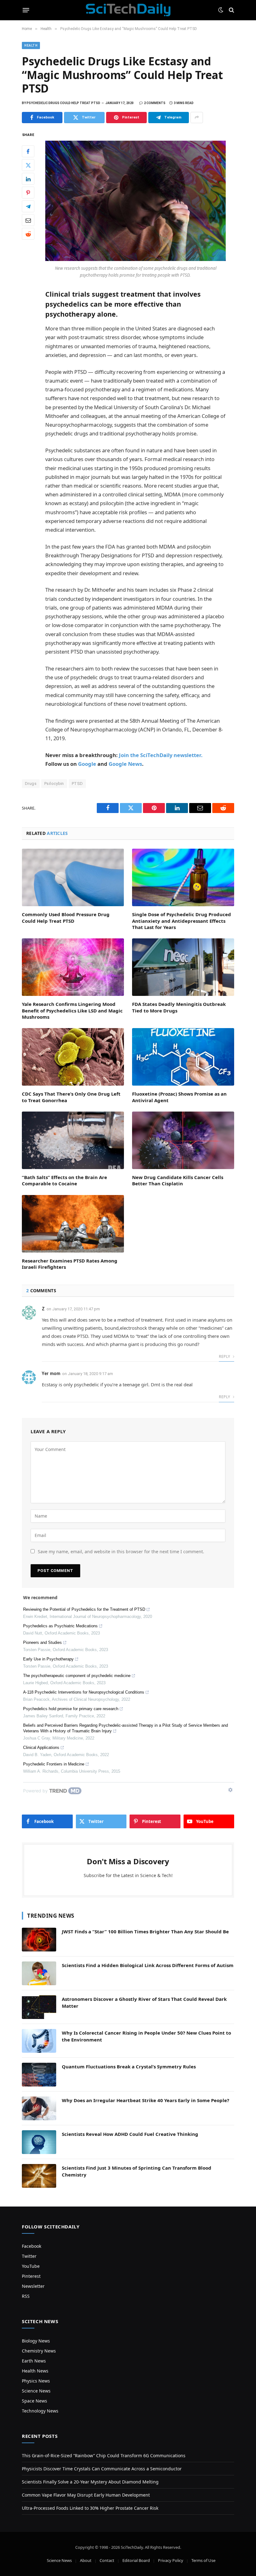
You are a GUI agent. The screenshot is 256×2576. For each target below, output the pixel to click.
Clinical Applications (41, 1747)
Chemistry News (39, 2351)
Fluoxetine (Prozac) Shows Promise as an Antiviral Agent (179, 1097)
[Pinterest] (28, 193)
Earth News (34, 2361)
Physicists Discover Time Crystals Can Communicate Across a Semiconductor (102, 2469)
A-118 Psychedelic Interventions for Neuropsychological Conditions (84, 1692)
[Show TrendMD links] (230, 1790)
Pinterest (31, 2276)
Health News (35, 2371)
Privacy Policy (171, 2560)
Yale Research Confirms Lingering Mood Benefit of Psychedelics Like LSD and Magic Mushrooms (72, 1010)
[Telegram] (28, 206)
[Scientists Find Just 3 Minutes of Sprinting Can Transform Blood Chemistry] (39, 2176)
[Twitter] (28, 165)
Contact (107, 2560)
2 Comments (155, 103)
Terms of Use (203, 2560)
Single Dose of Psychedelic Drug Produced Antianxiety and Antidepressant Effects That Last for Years (182, 921)
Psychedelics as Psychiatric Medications (60, 1626)
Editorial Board (136, 2560)
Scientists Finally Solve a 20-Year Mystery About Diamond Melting (90, 2482)
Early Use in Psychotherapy (48, 1659)
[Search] (231, 10)
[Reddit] (28, 234)
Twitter (29, 2256)
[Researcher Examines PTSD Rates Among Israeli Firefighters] (73, 1224)
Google (87, 764)
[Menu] (26, 10)
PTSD (77, 783)
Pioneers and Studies (42, 1642)
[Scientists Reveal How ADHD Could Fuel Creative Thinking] (39, 2142)
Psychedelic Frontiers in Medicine (54, 1764)
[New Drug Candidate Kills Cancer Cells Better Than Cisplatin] (183, 1140)
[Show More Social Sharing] (197, 118)
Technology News (40, 2411)
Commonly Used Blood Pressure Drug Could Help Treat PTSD (66, 917)
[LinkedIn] (28, 179)
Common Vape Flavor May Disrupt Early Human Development (86, 2495)
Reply (225, 1356)
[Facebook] (28, 151)
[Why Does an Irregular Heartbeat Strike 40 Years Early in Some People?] (39, 2108)
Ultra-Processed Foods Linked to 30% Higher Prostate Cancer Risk (90, 2508)
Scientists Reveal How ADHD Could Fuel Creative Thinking (130, 2134)
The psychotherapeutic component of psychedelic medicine (77, 1676)
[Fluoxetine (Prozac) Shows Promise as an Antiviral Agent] (183, 1057)
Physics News (36, 2381)
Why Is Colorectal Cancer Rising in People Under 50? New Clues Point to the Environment (146, 2036)
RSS (26, 2296)
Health (31, 45)
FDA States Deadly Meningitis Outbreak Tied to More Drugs (179, 1007)
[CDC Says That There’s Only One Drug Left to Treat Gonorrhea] (73, 1057)
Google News (125, 764)
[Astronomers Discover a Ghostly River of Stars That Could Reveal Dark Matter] (39, 2007)
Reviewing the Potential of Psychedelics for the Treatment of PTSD (84, 1609)
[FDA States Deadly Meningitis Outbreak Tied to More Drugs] (183, 967)
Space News (34, 2401)
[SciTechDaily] (128, 10)
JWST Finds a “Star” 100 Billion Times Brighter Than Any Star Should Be (145, 1931)
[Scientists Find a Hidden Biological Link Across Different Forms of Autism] (39, 1973)
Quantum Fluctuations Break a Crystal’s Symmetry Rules (129, 2066)
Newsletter (33, 2286)
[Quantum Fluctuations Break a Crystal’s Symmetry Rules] (39, 2075)
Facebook (32, 2246)
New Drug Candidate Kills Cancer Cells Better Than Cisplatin (178, 1180)
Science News (36, 2391)
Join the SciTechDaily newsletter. (161, 755)
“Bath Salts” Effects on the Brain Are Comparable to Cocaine (64, 1180)
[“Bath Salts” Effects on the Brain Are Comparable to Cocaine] (73, 1140)
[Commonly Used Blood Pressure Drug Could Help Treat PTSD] (73, 877)
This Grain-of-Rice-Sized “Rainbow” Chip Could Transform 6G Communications (104, 2455)
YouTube (31, 2266)
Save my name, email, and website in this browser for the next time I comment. (121, 1552)
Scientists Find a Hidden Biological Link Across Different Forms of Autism (148, 1965)
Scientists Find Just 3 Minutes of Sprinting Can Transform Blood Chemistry (137, 2171)
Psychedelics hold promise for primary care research (71, 1709)
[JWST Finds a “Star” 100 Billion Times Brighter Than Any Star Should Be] (39, 1940)
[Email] (28, 220)
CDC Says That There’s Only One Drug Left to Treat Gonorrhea (71, 1097)
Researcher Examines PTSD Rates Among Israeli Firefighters (70, 1264)
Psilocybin (54, 783)
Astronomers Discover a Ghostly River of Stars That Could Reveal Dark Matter (144, 2002)
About (86, 2560)
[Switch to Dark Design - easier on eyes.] (221, 10)
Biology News (36, 2341)
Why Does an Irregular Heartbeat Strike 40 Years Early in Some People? (145, 2100)
